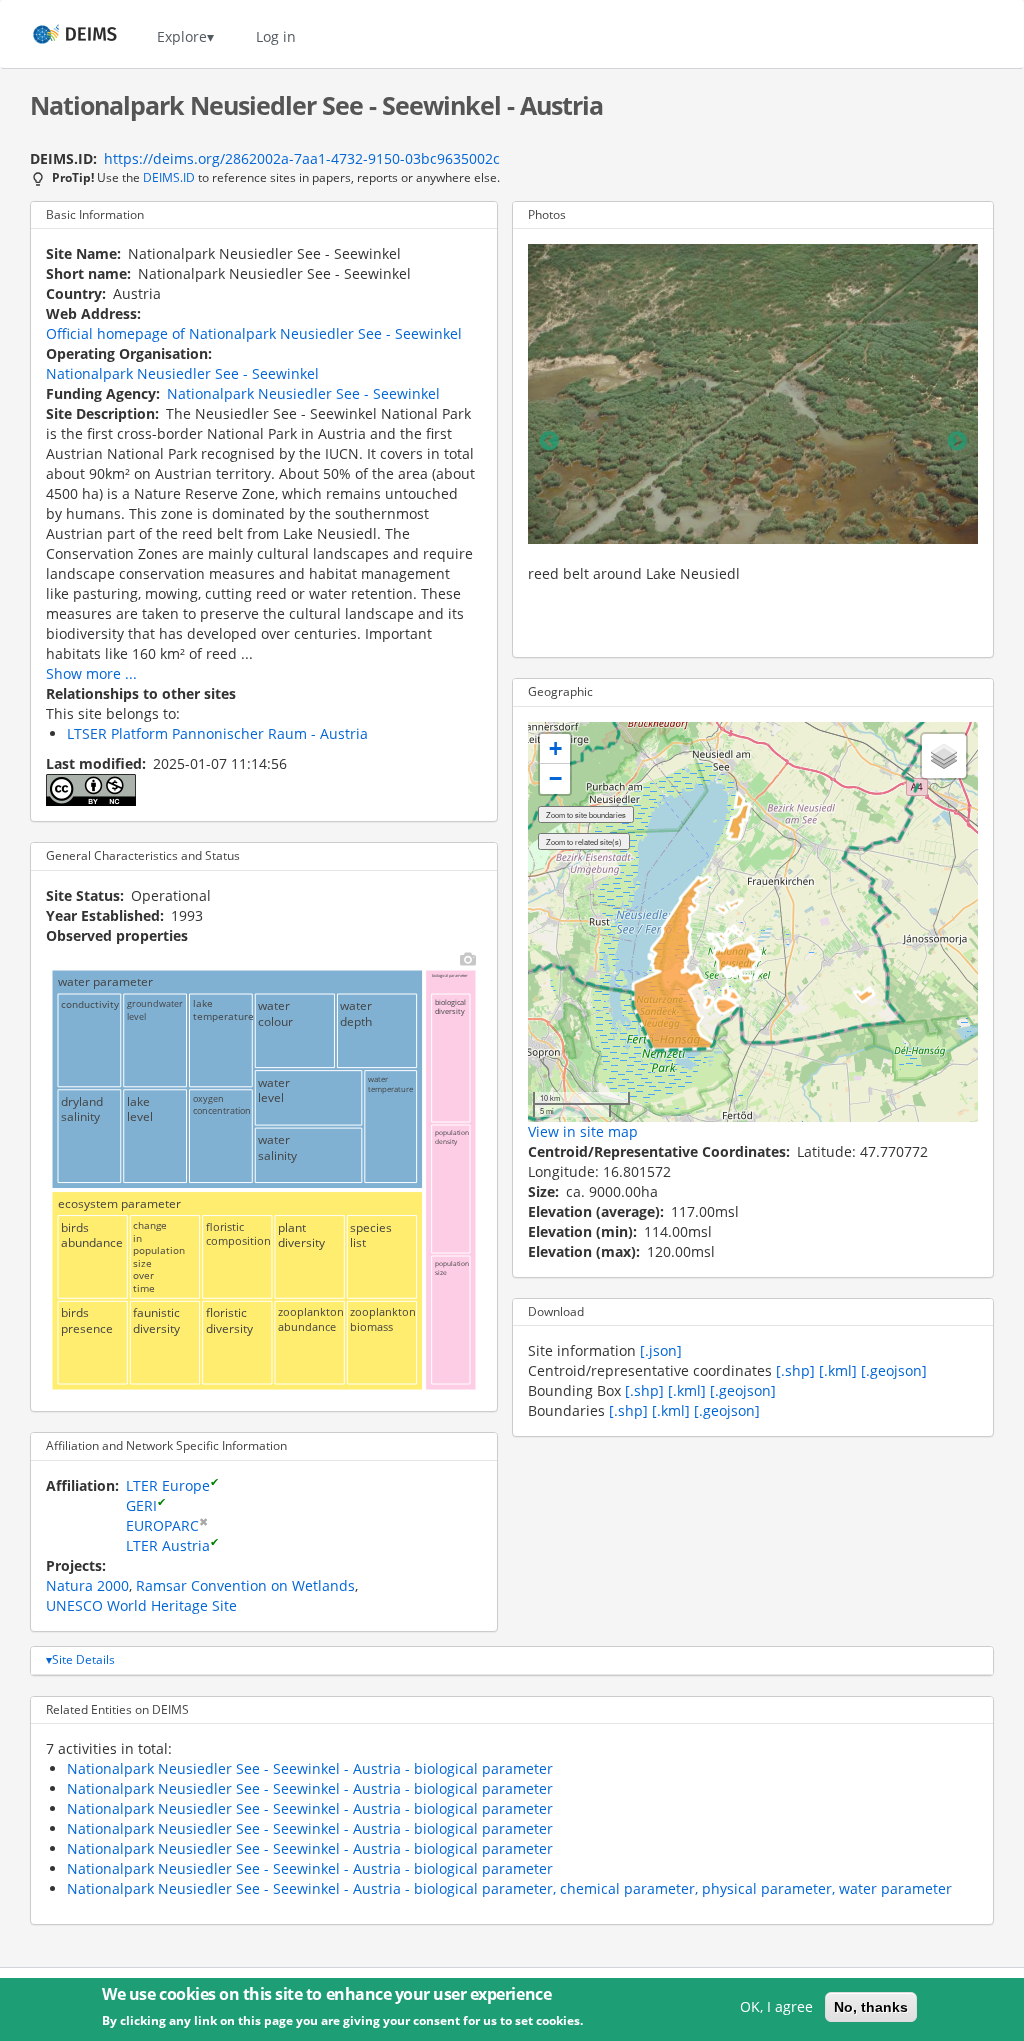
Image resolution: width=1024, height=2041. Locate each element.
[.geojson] (894, 1370)
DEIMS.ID (169, 177)
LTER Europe (168, 1485)
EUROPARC (162, 1525)
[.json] (661, 1350)
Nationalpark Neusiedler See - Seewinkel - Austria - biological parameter (310, 1768)
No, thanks (871, 2007)
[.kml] (838, 1370)
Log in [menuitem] (276, 36)
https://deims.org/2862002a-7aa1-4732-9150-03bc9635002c (302, 158)
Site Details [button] (83, 1659)
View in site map (583, 1131)
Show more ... (91, 673)
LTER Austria (168, 1545)
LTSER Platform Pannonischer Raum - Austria (217, 733)
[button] (555, 749)
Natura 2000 (87, 1585)
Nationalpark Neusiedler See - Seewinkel (182, 373)
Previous (549, 442)
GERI (141, 1505)
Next (957, 442)
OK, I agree (776, 2006)
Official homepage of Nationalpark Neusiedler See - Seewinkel (254, 333)
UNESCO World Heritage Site (141, 1605)
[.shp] (795, 1370)
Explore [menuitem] (182, 36)
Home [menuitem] (56, 36)
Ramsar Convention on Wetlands (245, 1585)
